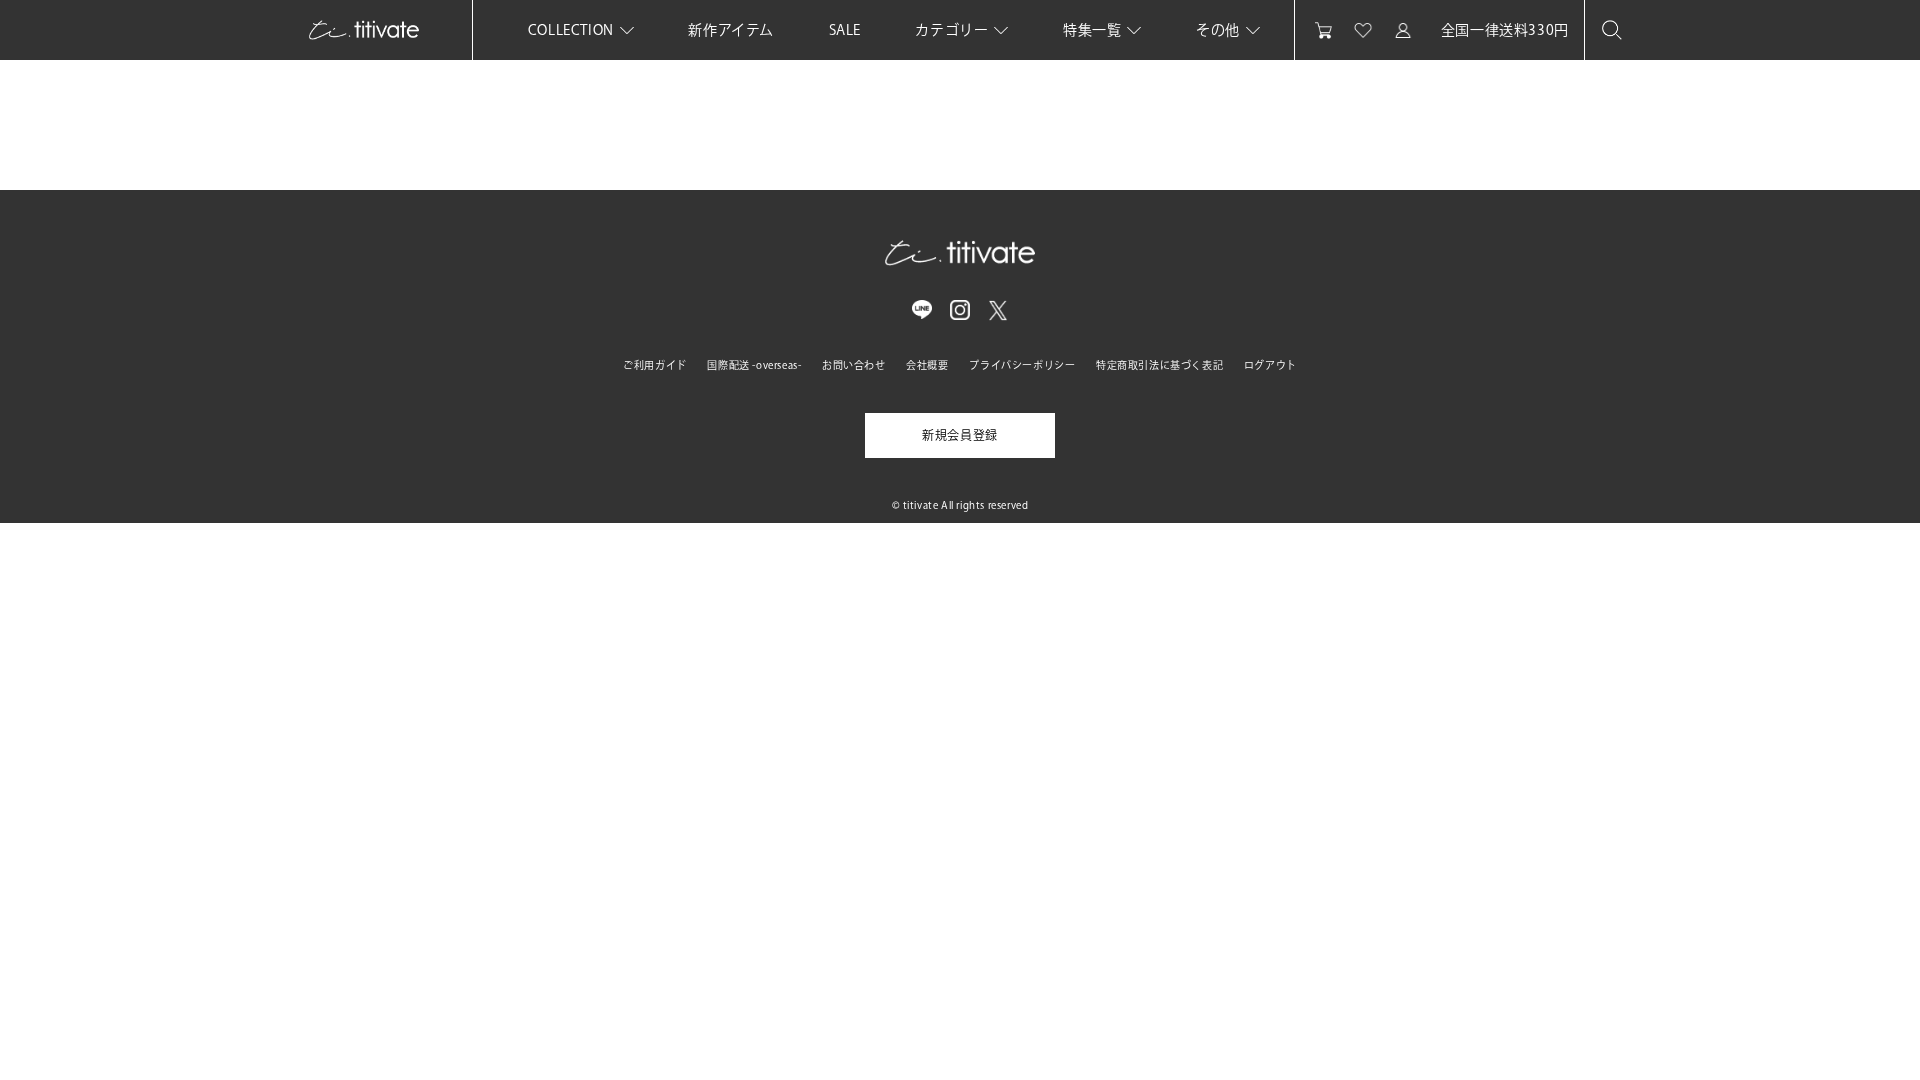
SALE (845, 30)
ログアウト (1270, 365)
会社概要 (927, 365)
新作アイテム (731, 30)
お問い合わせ (854, 365)
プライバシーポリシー (1022, 365)
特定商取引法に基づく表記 (1159, 365)
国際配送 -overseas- (754, 365)
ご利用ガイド (655, 365)
